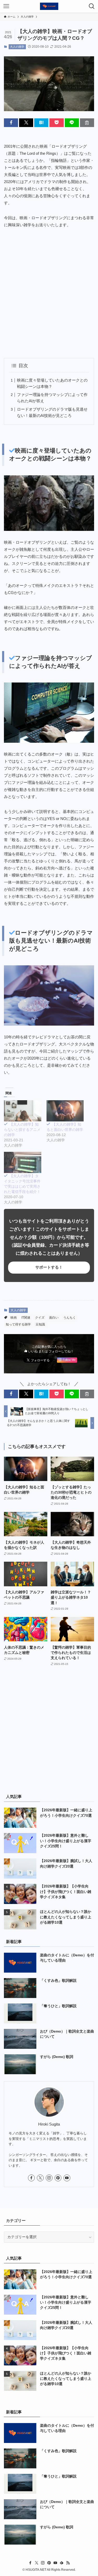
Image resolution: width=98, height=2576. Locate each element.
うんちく (70, 1318)
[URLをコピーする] (87, 123)
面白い (54, 1318)
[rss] (68, 2563)
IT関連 (26, 1318)
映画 (14, 1318)
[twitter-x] (40, 2178)
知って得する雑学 (18, 1324)
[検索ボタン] (92, 6)
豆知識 (40, 1324)
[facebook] (31, 2178)
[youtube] (67, 2178)
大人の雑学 (17, 47)
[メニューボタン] (6, 6)
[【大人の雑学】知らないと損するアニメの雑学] (23, 1111)
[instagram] (49, 2178)
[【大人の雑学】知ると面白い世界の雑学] (65, 1111)
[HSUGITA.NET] (49, 6)
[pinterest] (58, 2178)
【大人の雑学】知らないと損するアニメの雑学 (22, 1130)
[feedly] (62, 2563)
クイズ (40, 1318)
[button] (11, 123)
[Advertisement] (49, 293)
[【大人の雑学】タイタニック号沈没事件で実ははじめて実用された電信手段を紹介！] (23, 1162)
